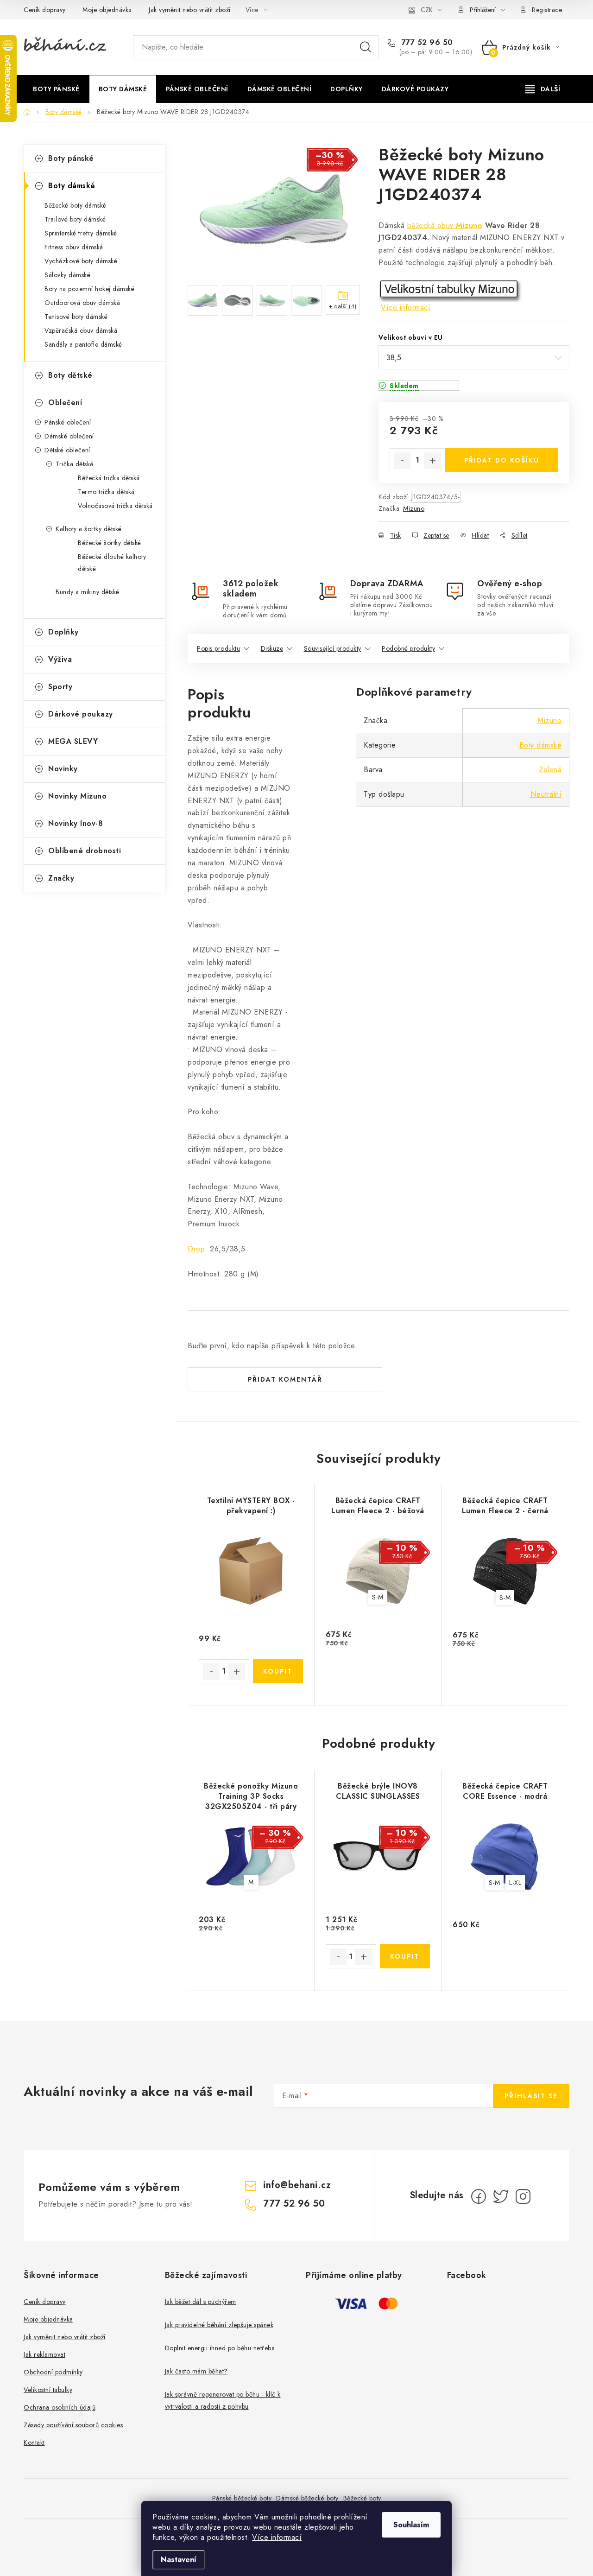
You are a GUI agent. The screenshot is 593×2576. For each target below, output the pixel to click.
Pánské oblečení (68, 422)
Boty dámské (72, 186)
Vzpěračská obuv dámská (81, 330)
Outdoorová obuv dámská (82, 303)
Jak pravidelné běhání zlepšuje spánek (219, 2325)
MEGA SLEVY (73, 741)
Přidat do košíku (502, 460)
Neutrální (546, 794)
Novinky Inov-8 (76, 823)
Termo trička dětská (106, 492)
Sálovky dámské (67, 275)
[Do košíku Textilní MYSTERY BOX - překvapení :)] (278, 1671)
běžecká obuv (432, 225)
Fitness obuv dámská (74, 247)
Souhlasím (411, 2525)
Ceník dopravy (45, 10)
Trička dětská (75, 464)
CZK (427, 10)
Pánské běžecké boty (242, 2498)
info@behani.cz (297, 2185)
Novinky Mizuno (77, 796)
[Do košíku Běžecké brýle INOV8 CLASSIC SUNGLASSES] (405, 1956)
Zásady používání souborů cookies (73, 2425)
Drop (196, 1249)
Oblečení (65, 403)
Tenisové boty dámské (76, 317)
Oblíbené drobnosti (85, 851)
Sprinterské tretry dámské (81, 233)
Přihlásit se (531, 2096)
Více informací (277, 2537)
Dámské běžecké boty (307, 2498)
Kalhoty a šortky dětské (89, 529)
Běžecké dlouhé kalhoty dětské (112, 563)
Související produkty (333, 648)
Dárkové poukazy (81, 714)
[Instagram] (523, 2196)
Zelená (550, 770)
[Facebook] (479, 2196)
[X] (501, 2196)
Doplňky (63, 632)
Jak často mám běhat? (196, 2371)
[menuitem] (56, 89)
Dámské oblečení (69, 436)
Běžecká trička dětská (109, 478)
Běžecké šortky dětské (110, 543)
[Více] (543, 89)
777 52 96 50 (426, 43)
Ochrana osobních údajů (60, 2407)
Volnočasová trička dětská (115, 506)
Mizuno (469, 225)
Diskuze (272, 648)
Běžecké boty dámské (76, 205)
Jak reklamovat (44, 2354)
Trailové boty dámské (75, 219)
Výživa (60, 659)
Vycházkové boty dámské (81, 261)
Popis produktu (218, 648)
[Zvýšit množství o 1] (433, 461)
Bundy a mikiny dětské (88, 592)
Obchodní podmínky (53, 2372)
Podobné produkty (408, 648)
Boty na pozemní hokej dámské (89, 289)
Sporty (60, 687)
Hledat (366, 47)
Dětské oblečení (67, 450)
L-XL (515, 1883)
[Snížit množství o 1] (402, 461)
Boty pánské (71, 158)
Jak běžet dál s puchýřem (201, 2302)
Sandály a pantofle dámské (83, 344)
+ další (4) (343, 306)
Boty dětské (70, 375)
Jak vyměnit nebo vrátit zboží (190, 10)
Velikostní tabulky (48, 2390)
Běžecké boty (362, 2498)
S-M (378, 1597)
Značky (61, 878)
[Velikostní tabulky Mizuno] (450, 290)
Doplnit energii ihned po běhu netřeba (220, 2348)
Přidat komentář (285, 1379)
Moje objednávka (107, 10)
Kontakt (34, 2443)
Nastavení (179, 2560)
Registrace (547, 10)
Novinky (63, 769)
